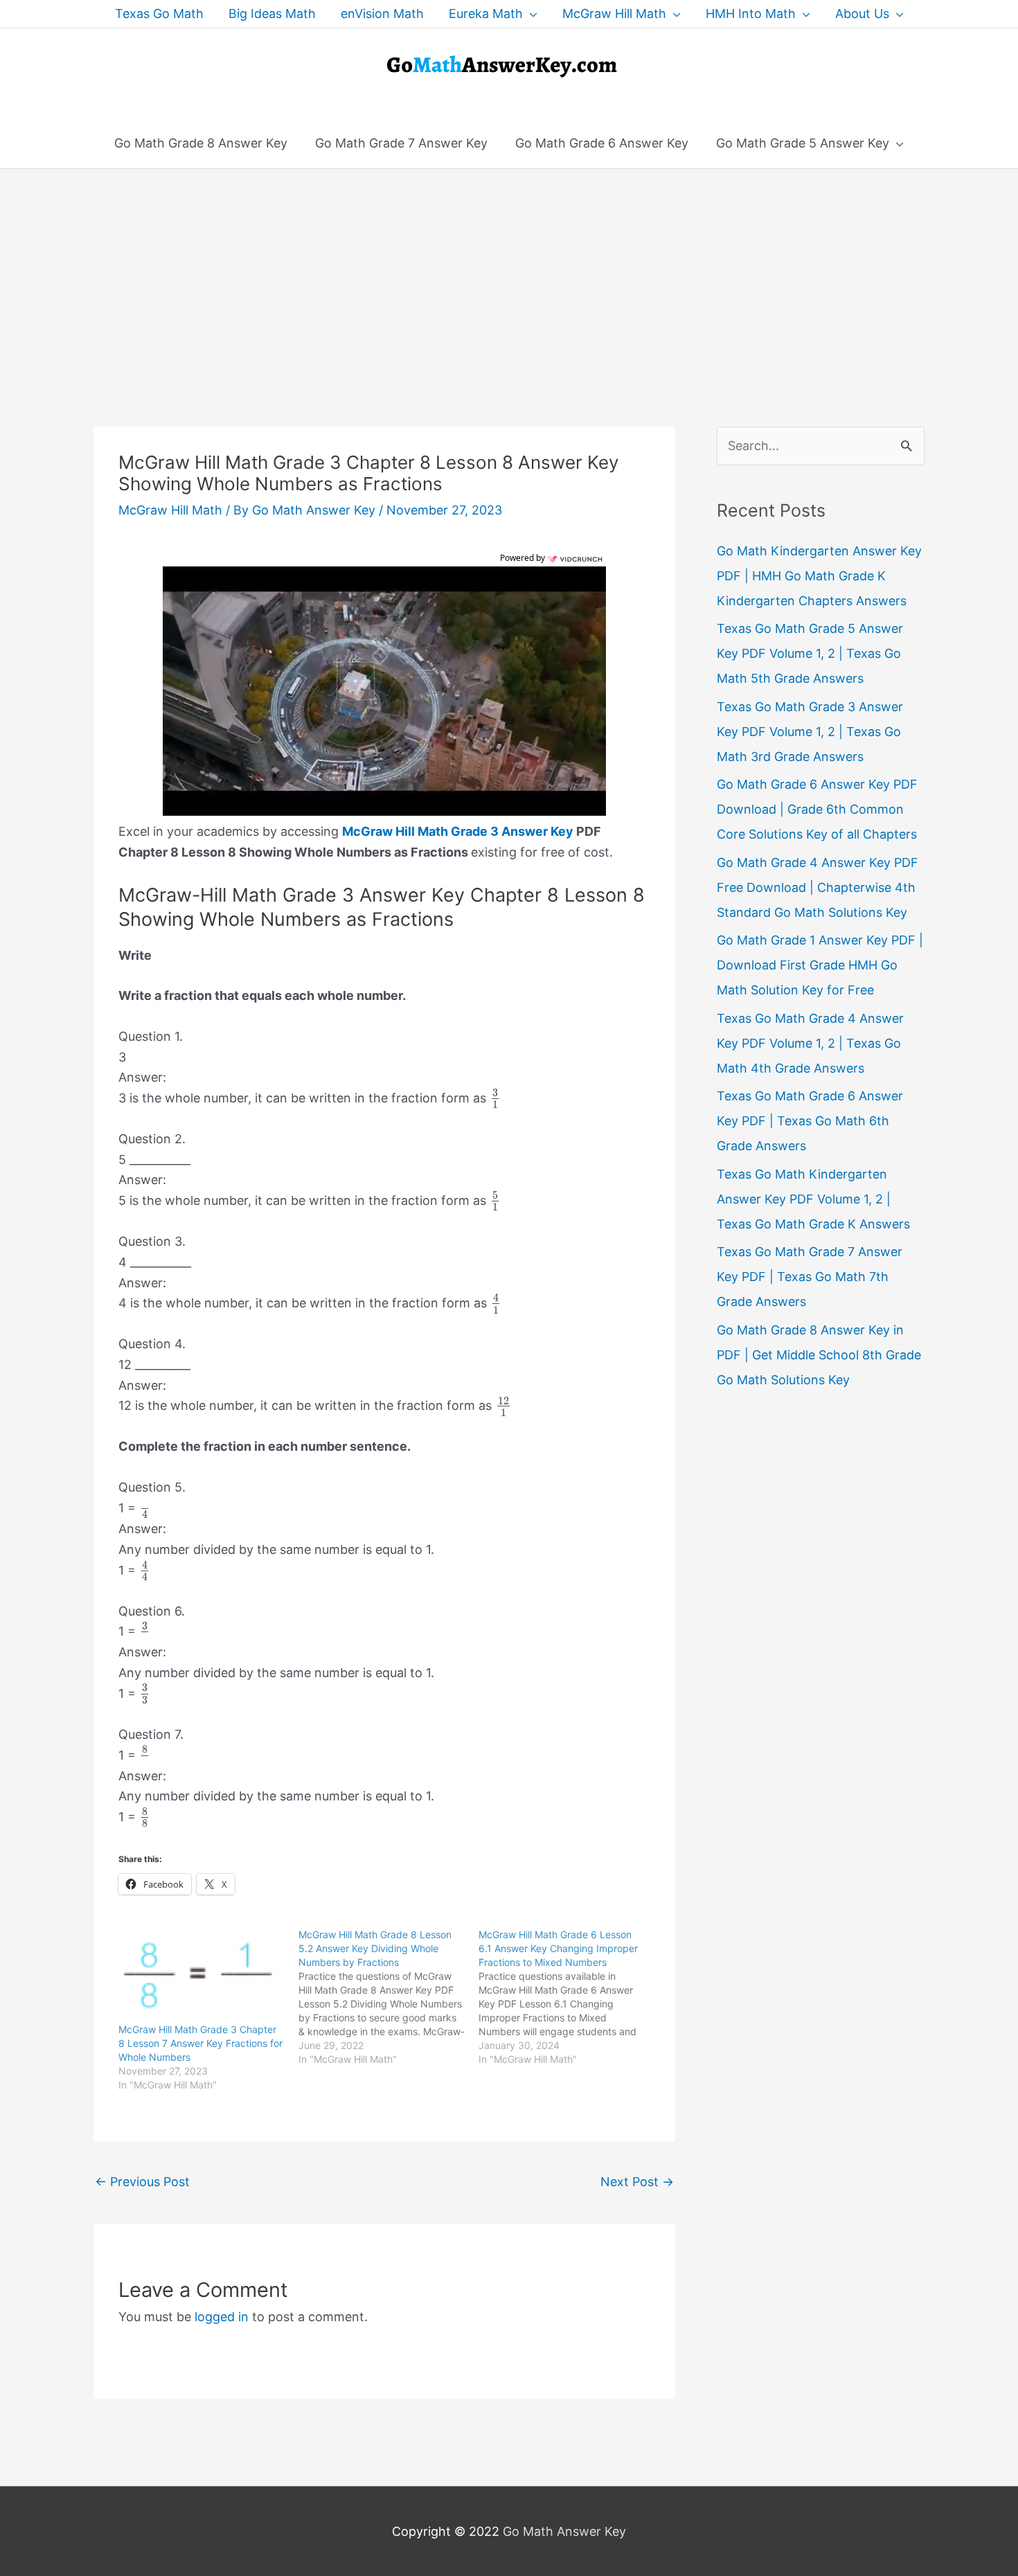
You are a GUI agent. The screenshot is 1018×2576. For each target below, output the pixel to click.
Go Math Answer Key (564, 2531)
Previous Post (142, 2182)
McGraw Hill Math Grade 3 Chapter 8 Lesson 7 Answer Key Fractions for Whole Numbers (200, 2043)
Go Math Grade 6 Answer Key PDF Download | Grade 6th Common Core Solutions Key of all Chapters (817, 809)
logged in (222, 2317)
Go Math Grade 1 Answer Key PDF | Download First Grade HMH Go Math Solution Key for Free (820, 965)
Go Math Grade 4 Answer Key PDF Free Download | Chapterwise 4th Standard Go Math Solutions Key (818, 887)
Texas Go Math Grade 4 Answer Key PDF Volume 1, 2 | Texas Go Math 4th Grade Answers (810, 1043)
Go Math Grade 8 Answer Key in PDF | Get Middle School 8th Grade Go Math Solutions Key (819, 1355)
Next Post (637, 2182)
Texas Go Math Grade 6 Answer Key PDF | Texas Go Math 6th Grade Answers (810, 1121)
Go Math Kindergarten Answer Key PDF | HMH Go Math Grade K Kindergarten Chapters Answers (819, 576)
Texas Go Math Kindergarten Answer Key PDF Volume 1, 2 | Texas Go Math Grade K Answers (813, 1199)
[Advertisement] (509, 273)
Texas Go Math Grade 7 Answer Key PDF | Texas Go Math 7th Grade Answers (810, 1277)
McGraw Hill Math (170, 510)
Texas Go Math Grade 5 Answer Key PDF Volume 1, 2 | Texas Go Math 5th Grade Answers (810, 653)
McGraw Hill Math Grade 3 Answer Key (458, 831)
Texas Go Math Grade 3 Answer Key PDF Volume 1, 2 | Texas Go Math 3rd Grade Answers (810, 732)
